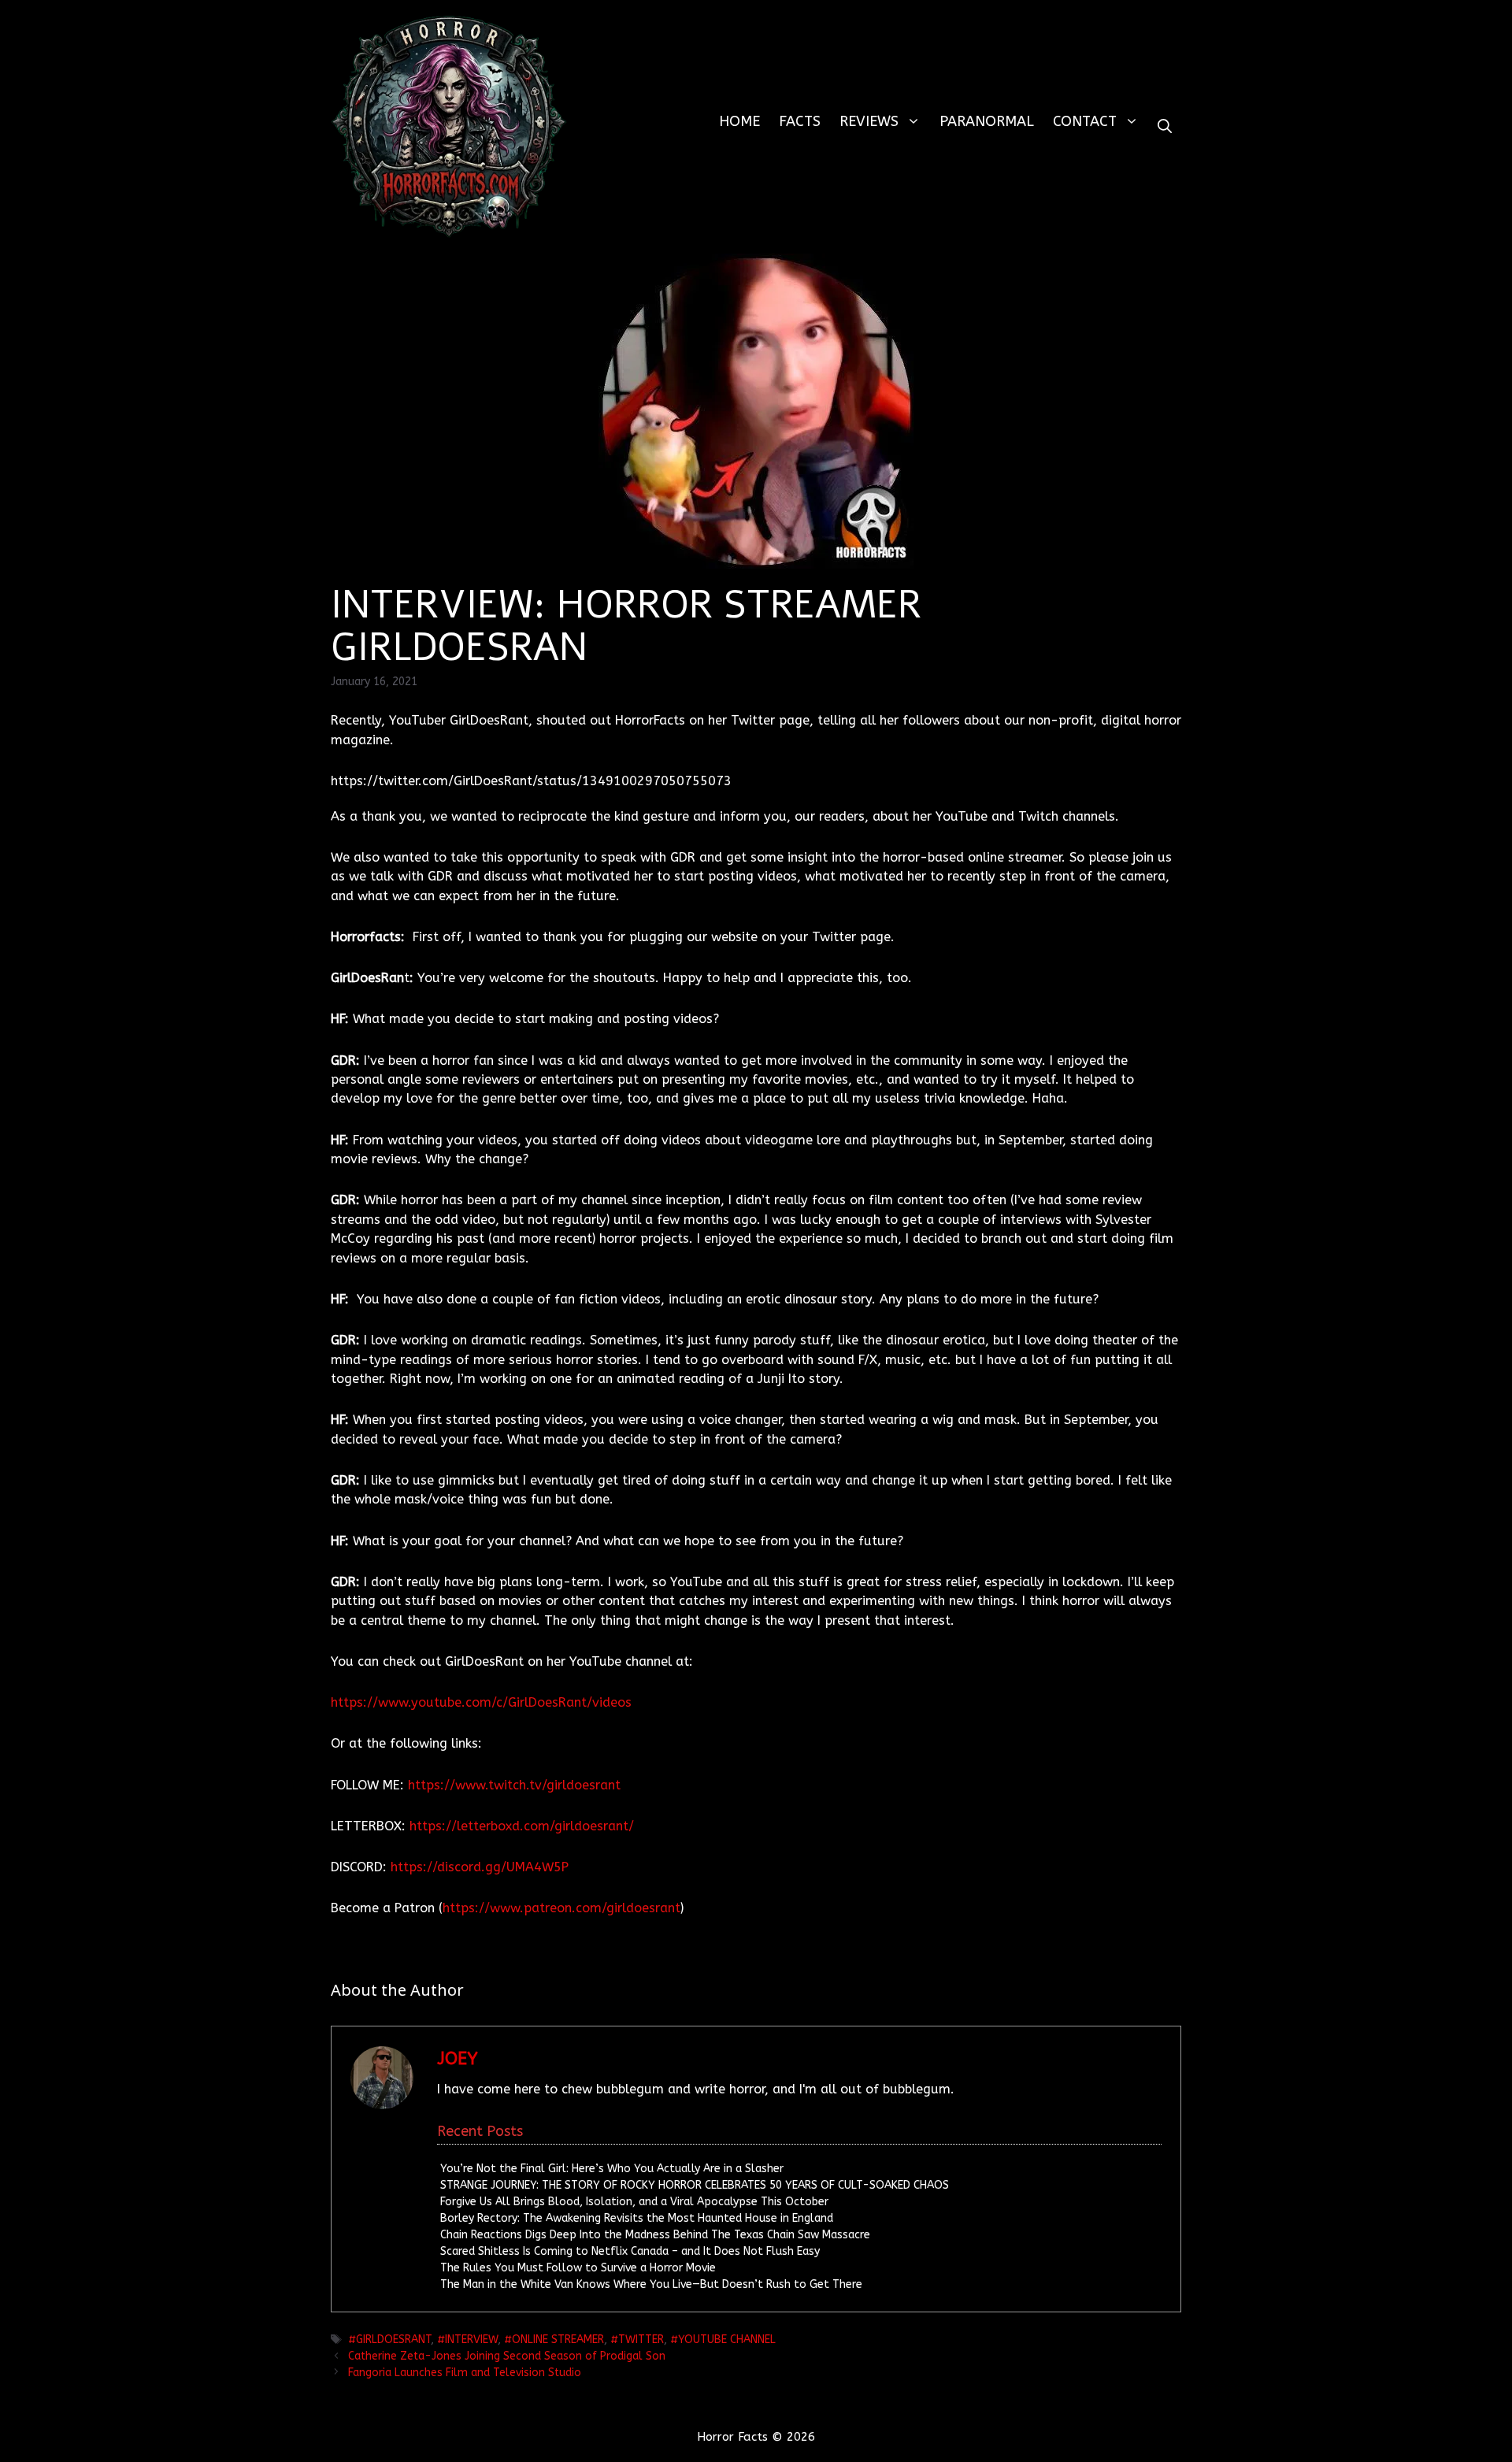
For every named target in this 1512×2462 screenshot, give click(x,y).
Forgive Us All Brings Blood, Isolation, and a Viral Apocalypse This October (634, 2202)
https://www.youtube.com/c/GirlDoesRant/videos (481, 1702)
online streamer (558, 2340)
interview (471, 2340)
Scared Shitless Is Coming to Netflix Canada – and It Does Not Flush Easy (630, 2251)
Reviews (869, 121)
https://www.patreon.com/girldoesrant (561, 1908)
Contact (1085, 121)
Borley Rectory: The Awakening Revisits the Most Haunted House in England (637, 2218)
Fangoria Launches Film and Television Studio (465, 2373)
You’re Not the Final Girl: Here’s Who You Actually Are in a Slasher (612, 2169)
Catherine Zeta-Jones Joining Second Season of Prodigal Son (507, 2356)
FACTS (800, 121)
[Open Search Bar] (1165, 126)
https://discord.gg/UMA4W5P (480, 1867)
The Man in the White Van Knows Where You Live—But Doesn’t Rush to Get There (651, 2284)
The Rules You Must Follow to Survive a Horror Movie (578, 2268)
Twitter (641, 2340)
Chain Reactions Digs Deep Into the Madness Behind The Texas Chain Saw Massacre (655, 2235)
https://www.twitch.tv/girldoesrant (514, 1785)
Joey (458, 2059)
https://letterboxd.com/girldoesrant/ (522, 1826)
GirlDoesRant (393, 2340)
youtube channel (727, 2340)
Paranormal (987, 121)
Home (739, 121)
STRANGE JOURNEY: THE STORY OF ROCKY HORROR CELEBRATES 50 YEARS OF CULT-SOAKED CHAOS (695, 2185)
